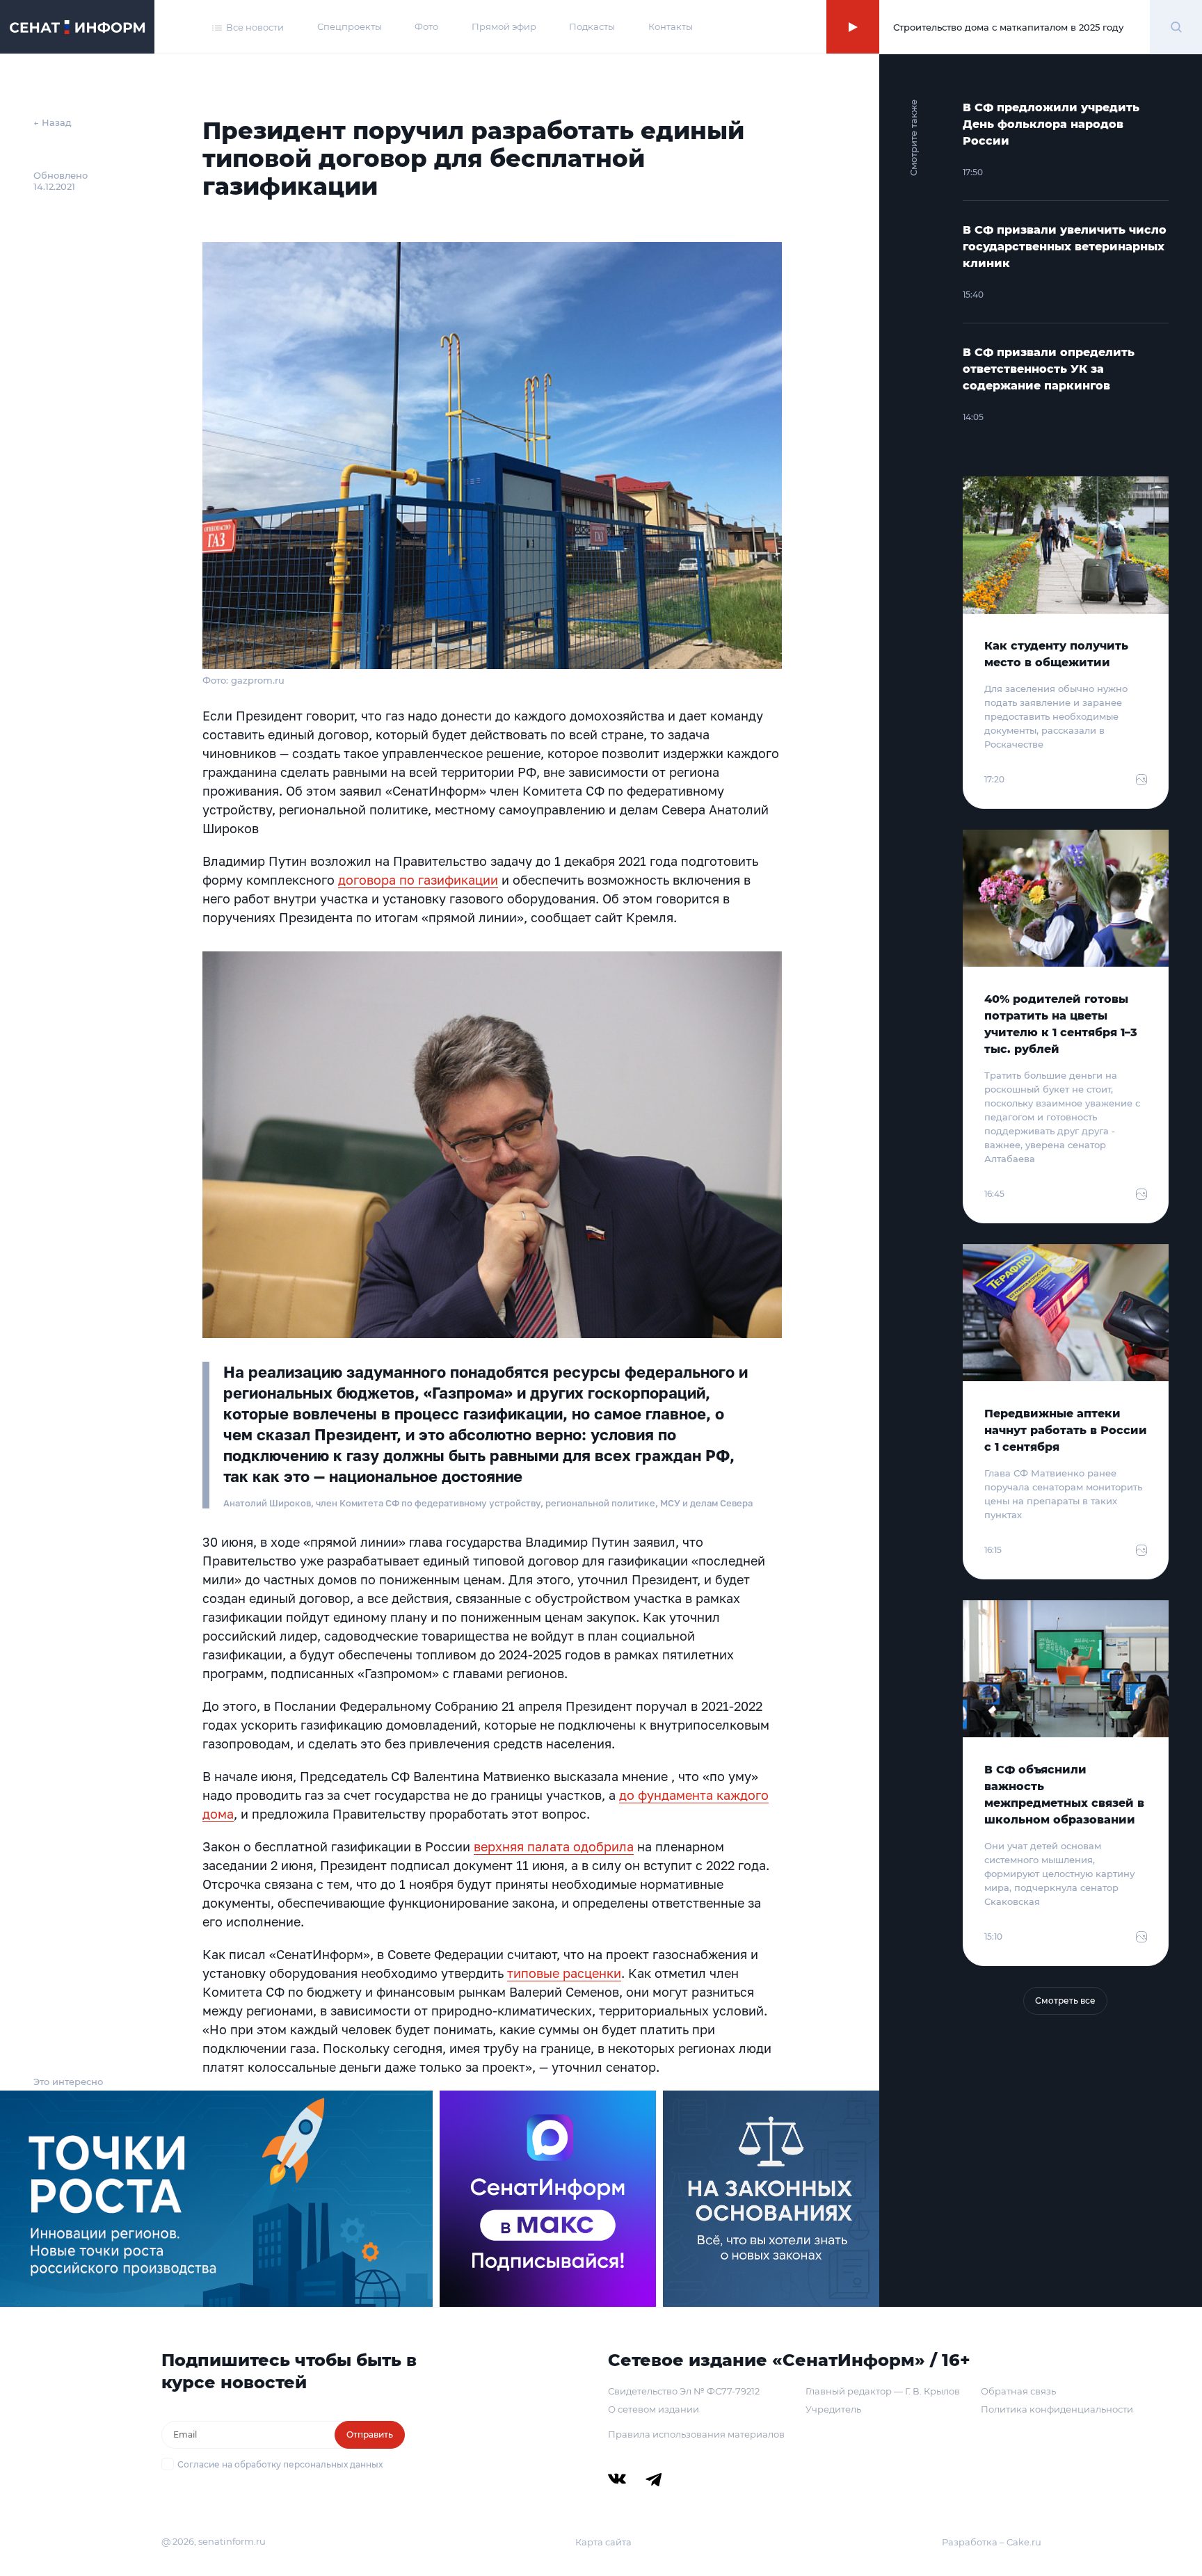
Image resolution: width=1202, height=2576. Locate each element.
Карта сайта (603, 2542)
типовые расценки (564, 1973)
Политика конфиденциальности (1057, 2409)
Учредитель (833, 2409)
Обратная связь (1018, 2391)
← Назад (53, 122)
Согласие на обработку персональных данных (280, 2464)
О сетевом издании (654, 2409)
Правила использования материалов (696, 2434)
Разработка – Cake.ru (992, 2542)
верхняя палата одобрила (554, 1846)
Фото (426, 26)
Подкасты (592, 26)
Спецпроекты (350, 26)
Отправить (370, 2434)
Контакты (671, 26)
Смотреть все (1065, 2001)
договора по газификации (418, 880)
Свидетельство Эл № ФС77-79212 (684, 2391)
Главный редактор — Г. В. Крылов (883, 2391)
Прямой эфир (504, 26)
